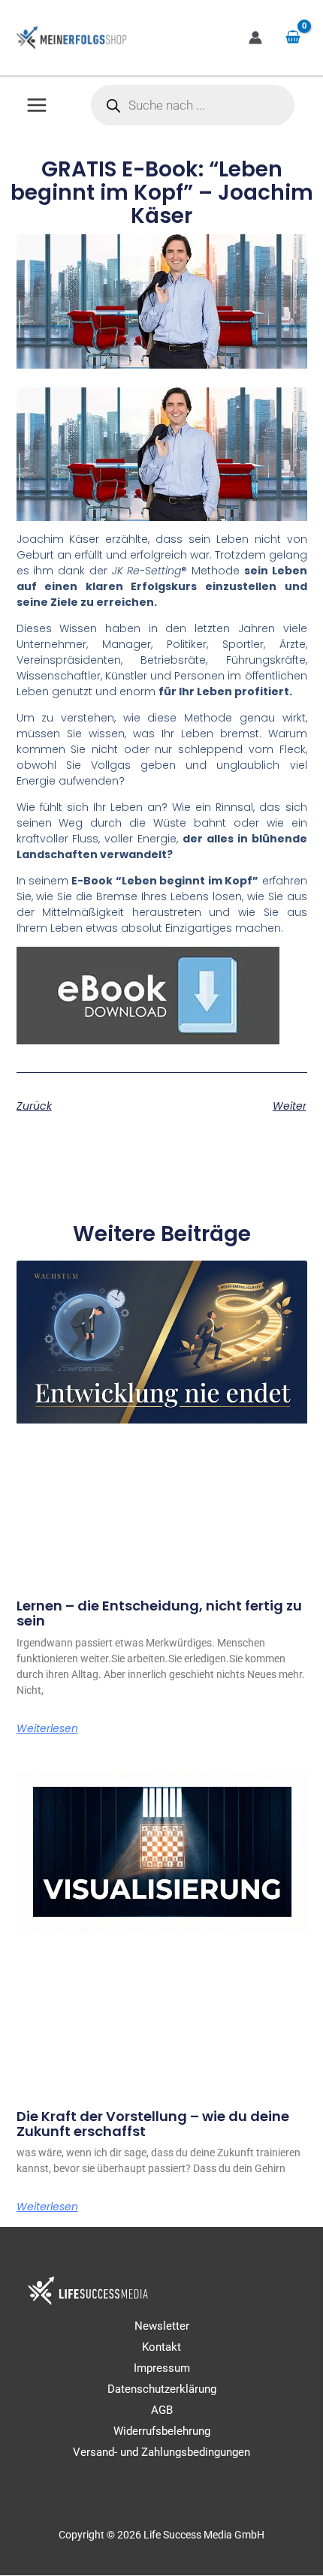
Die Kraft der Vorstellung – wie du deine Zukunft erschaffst (153, 2124)
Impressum (162, 2368)
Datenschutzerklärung (162, 2389)
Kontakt (161, 2347)
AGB (162, 2410)
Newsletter (162, 2326)
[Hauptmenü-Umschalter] (37, 105)
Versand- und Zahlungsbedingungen (161, 2453)
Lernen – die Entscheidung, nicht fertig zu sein (159, 1613)
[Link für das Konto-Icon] (255, 38)
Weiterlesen (47, 1728)
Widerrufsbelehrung (162, 2432)
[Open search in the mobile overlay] (193, 105)
